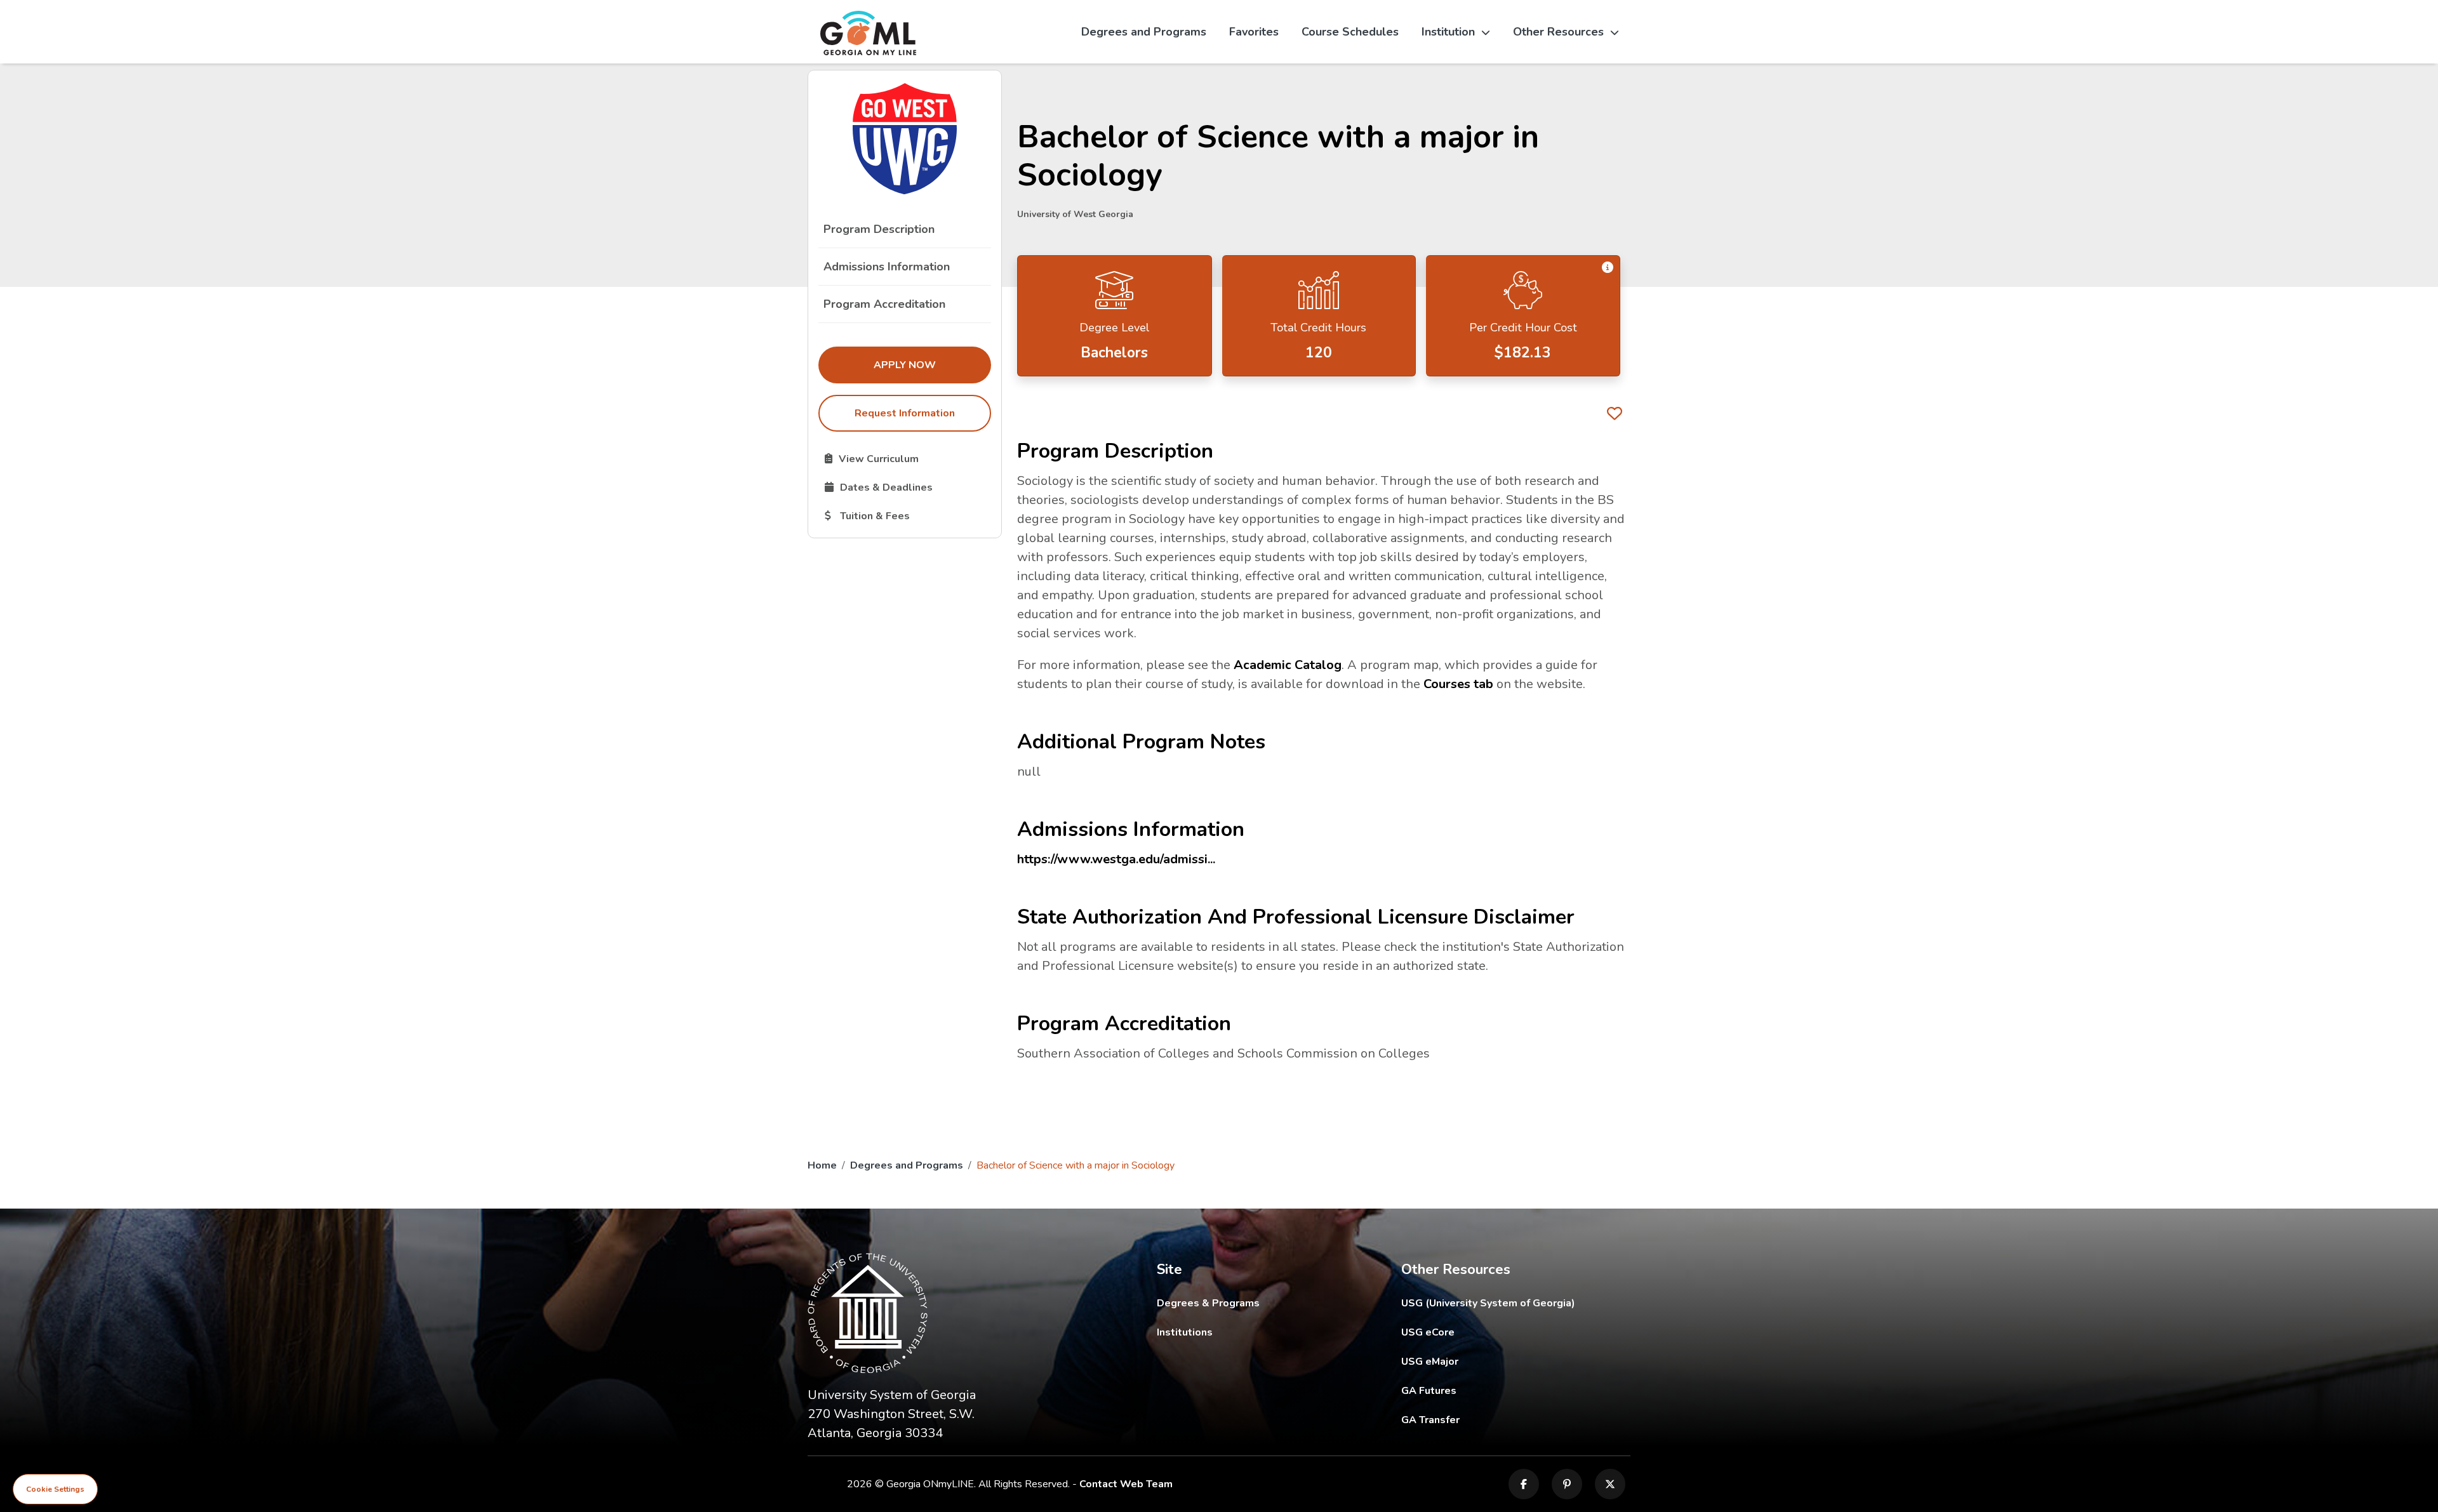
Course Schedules (1350, 32)
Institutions (1185, 1332)
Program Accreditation (884, 304)
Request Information (905, 413)
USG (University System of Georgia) (1498, 1303)
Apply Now (932, 365)
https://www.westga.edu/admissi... (1116, 859)
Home (822, 1165)
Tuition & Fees (908, 515)
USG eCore (1502, 1332)
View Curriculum (908, 458)
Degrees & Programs (1208, 1303)
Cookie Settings (55, 1489)
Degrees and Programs (1144, 32)
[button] (1608, 268)
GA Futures (1515, 1390)
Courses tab (1458, 684)
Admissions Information (887, 267)
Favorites (1254, 32)
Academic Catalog (1288, 665)
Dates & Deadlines (908, 487)
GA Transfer (1516, 1420)
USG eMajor (1504, 1361)
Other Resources (1558, 32)
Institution (1448, 32)
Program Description (879, 229)
